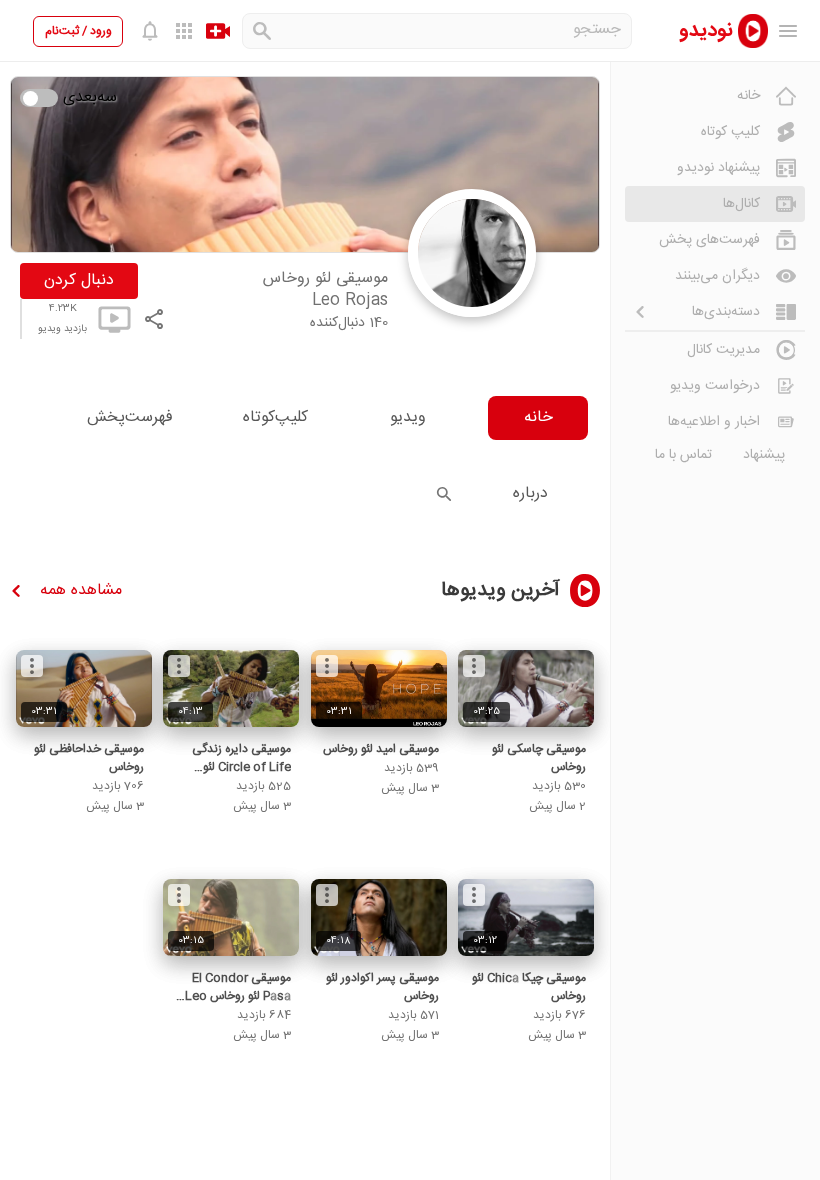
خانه (538, 417)
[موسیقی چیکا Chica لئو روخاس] (526, 917)
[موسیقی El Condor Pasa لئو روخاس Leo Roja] (231, 917)
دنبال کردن (79, 280)
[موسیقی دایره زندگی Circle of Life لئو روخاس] (231, 688)
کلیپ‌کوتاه (275, 417)
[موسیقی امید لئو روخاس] (379, 688)
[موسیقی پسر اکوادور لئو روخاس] (379, 917)
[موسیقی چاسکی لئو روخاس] (526, 688)
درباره (530, 493)
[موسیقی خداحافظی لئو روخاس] (84, 688)
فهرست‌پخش (130, 417)
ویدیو (408, 417)
